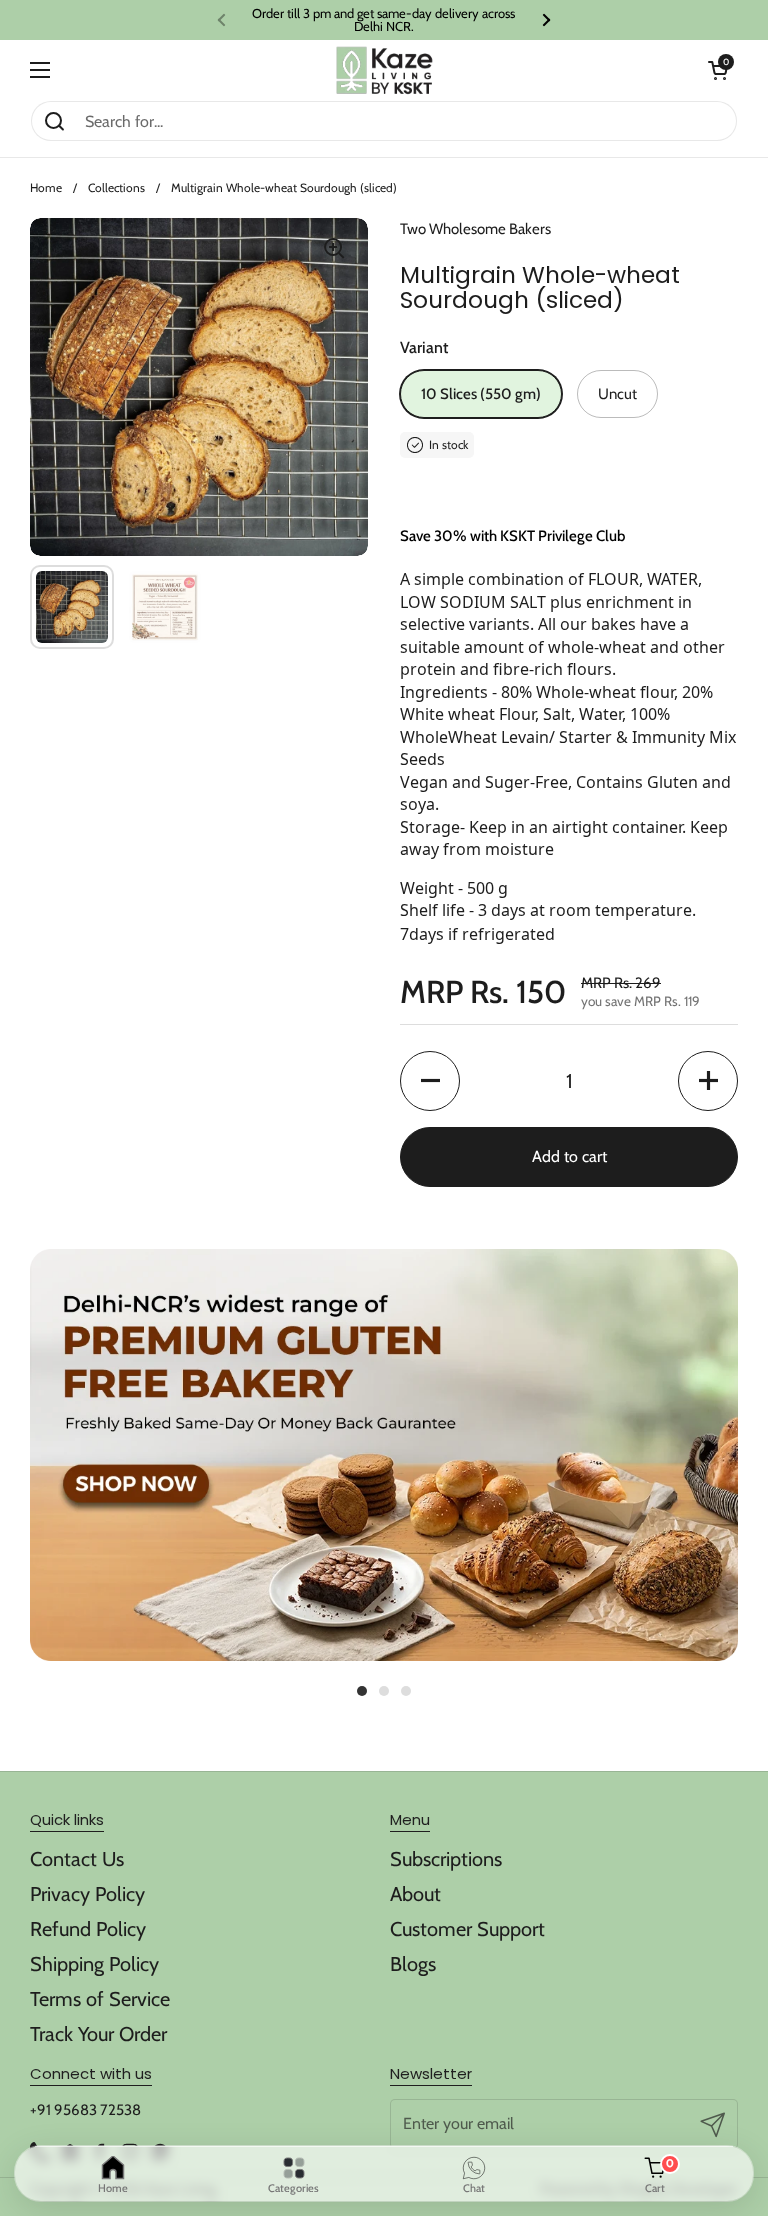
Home (46, 187)
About (415, 1894)
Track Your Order (98, 2034)
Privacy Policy (87, 1894)
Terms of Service (100, 1999)
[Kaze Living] (384, 70)
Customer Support (467, 1929)
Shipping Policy (94, 1964)
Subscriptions (446, 1859)
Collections (116, 187)
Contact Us (77, 1859)
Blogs (413, 1964)
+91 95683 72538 (85, 2110)
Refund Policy (88, 1929)
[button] (718, 70)
